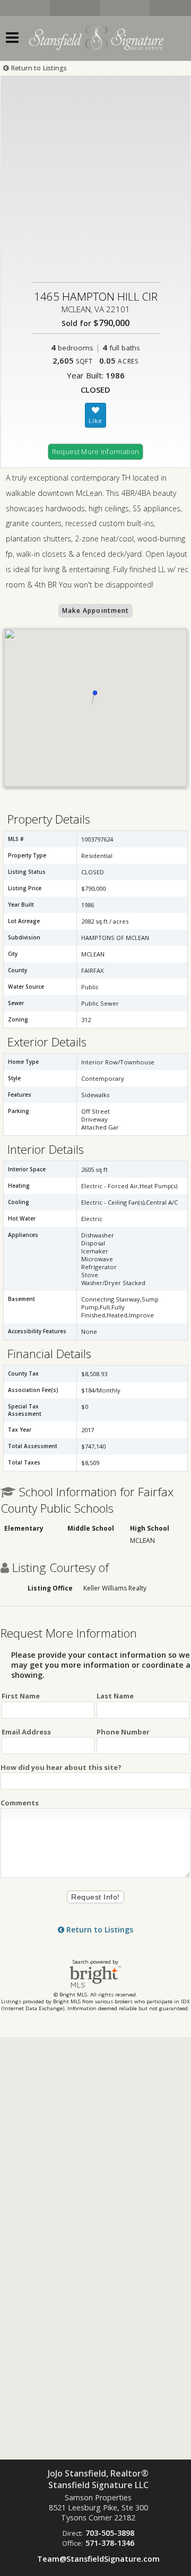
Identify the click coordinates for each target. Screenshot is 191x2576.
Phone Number (123, 1732)
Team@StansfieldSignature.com (98, 2559)
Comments (20, 1803)
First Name (21, 1696)
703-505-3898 (110, 2533)
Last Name (115, 1696)
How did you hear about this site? (61, 1767)
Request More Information (96, 451)
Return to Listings (38, 68)
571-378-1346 (110, 2543)
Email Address (26, 1732)
